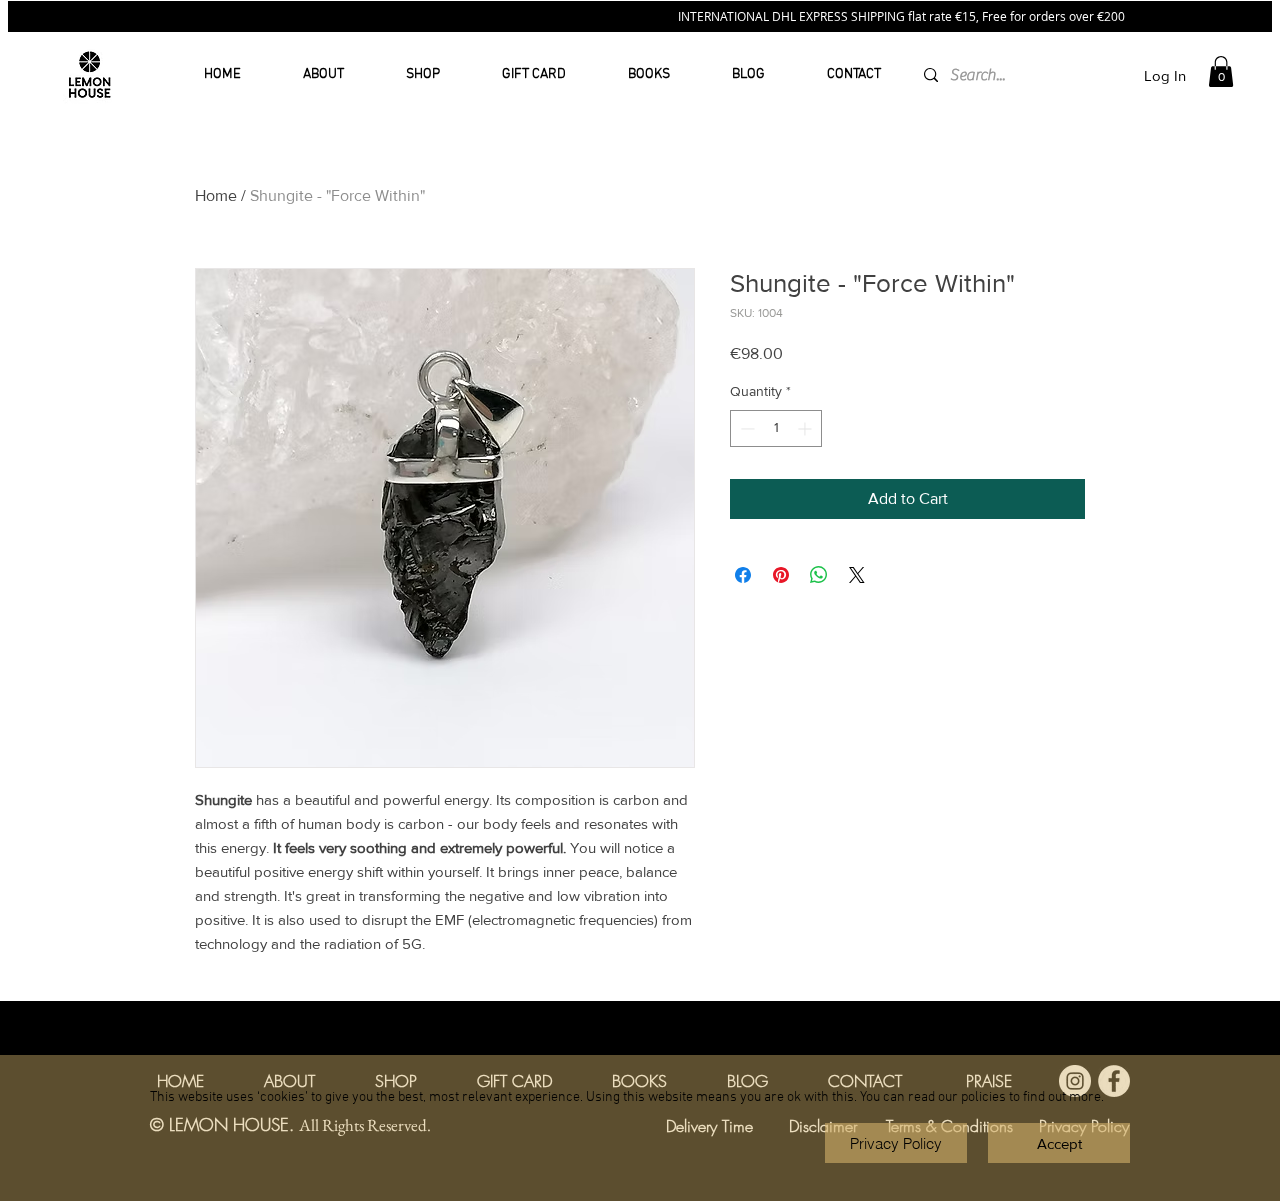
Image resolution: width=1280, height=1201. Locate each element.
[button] (1059, 1143)
